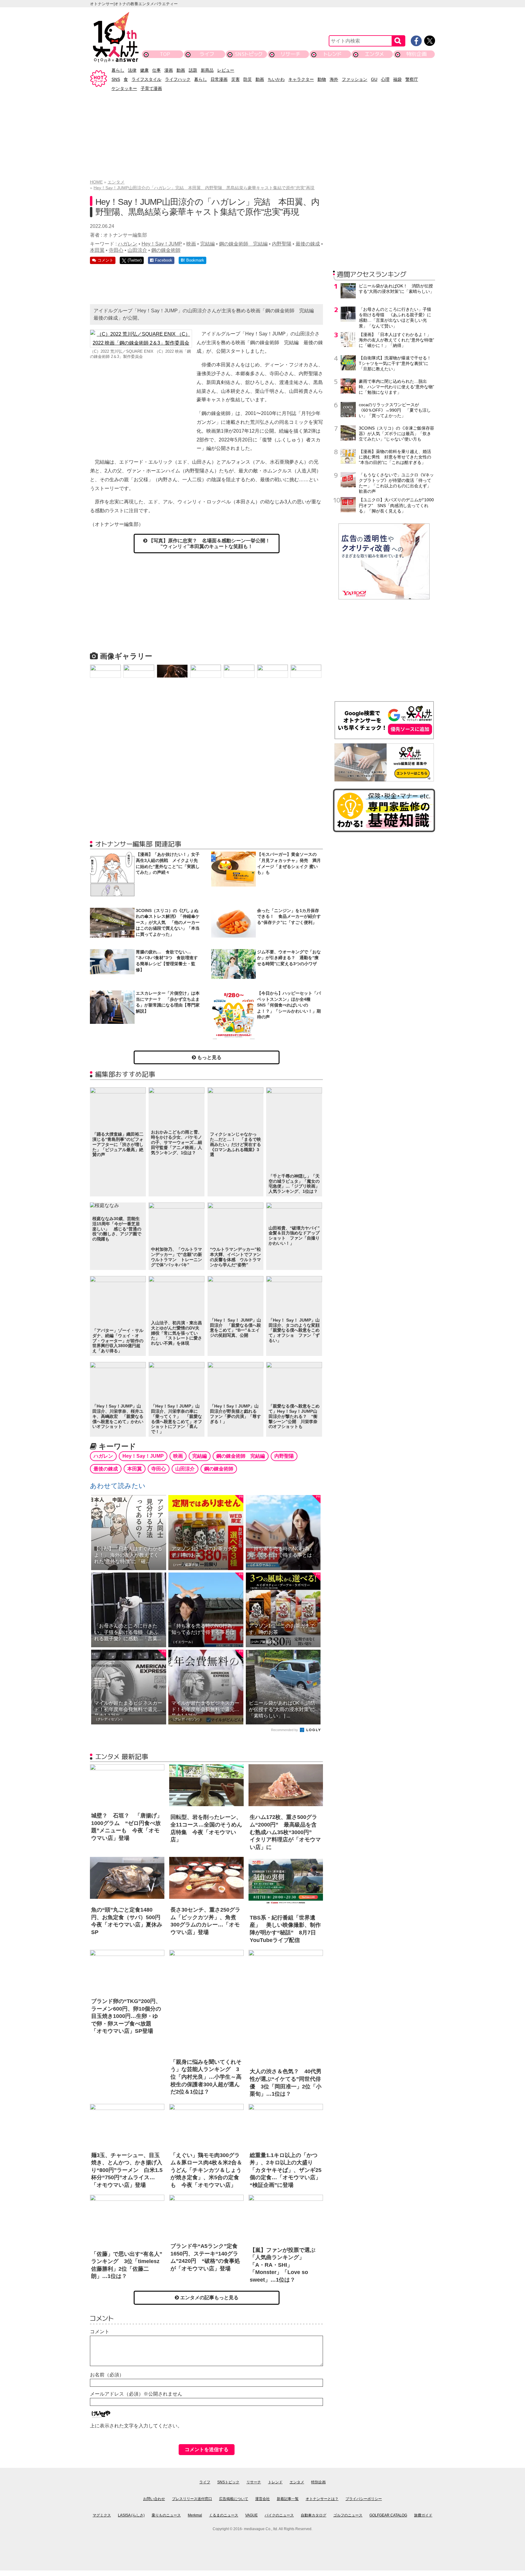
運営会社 (262, 2499)
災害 (235, 79)
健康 (144, 70)
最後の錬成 (308, 244)
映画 (191, 244)
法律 (132, 70)
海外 (334, 79)
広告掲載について (234, 2499)
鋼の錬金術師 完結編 (243, 244)
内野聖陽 (282, 244)
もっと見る (209, 1057)
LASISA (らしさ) (131, 2515)
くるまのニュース (224, 2515)
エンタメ (374, 54)
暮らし (118, 70)
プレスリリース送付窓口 (192, 2499)
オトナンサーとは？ (322, 2499)
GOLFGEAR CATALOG (388, 2515)
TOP (165, 54)
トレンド (333, 54)
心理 (385, 79)
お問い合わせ (154, 2499)
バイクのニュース (279, 2515)
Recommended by (285, 1730)
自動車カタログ (314, 2515)
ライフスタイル (146, 79)
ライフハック (178, 79)
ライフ (207, 54)
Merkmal (195, 2515)
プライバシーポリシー (364, 2499)
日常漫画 (219, 79)
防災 (248, 79)
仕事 (156, 70)
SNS (116, 79)
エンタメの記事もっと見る (209, 2298)
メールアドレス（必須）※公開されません (136, 2394)
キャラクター (301, 79)
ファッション (355, 79)
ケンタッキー (124, 88)
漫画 (169, 70)
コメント (100, 2332)
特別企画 (417, 54)
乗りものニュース (166, 2515)
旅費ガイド (423, 2515)
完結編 (208, 244)
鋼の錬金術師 (166, 250)
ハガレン (128, 244)
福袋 (397, 79)
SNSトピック (249, 54)
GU (374, 79)
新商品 (207, 70)
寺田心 (116, 250)
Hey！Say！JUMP (162, 244)
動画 (181, 70)
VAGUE (251, 2515)
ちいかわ (276, 79)
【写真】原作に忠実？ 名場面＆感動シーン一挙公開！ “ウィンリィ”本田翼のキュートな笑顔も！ (211, 544)
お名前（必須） (107, 2375)
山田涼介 (137, 250)
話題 (193, 70)
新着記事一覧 (288, 2499)
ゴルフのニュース (348, 2515)
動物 (322, 79)
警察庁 (412, 79)
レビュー (226, 70)
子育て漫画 (151, 88)
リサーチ (291, 54)
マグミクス (102, 2515)
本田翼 (97, 250)
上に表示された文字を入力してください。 (136, 2426)
